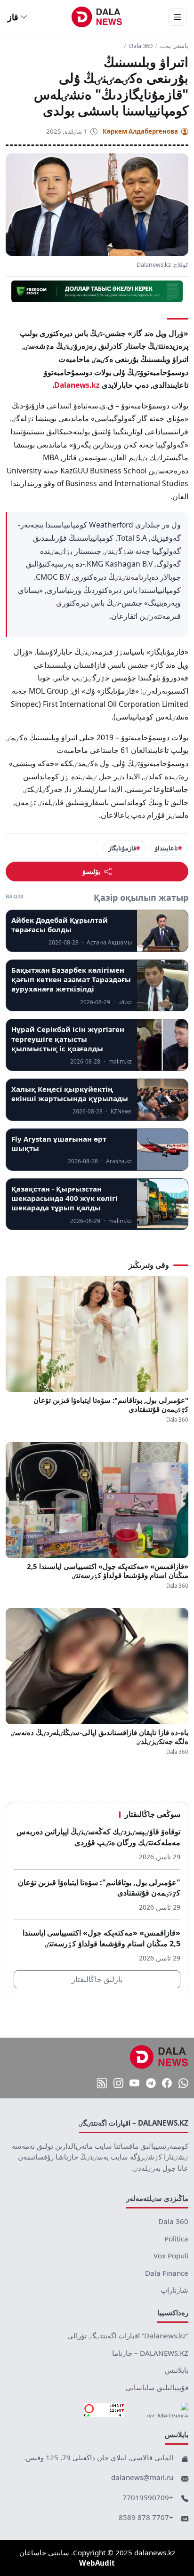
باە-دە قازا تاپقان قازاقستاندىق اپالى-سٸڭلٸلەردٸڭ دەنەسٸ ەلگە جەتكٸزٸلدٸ (100, 1737)
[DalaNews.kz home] (97, 17)
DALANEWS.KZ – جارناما (150, 2353)
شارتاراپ (174, 2290)
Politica (176, 2239)
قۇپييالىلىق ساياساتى (157, 2387)
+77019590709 (148, 2497)
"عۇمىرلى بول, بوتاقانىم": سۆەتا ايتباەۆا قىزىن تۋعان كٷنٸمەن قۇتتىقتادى (111, 1405)
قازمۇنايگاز (122, 848)
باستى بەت (174, 46)
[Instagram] (118, 2084)
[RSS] (102, 2084)
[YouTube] (134, 2084)
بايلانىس (177, 2370)
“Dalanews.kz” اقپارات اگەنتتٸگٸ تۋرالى (128, 2336)
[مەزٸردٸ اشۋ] (178, 17)
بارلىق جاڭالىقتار (97, 1979)
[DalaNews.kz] (159, 2057)
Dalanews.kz (77, 385)
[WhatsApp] (183, 2084)
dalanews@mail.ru (142, 2477)
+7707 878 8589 (146, 2517)
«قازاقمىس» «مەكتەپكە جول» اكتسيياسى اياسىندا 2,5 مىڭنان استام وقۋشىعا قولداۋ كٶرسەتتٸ (108, 1571)
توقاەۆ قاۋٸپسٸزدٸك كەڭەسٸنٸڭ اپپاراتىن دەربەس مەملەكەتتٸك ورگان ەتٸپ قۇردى (98, 1837)
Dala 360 (141, 46)
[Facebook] (167, 2084)
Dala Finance (167, 2273)
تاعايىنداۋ (166, 848)
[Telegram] (151, 2084)
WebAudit (97, 2563)
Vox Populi (171, 2256)
